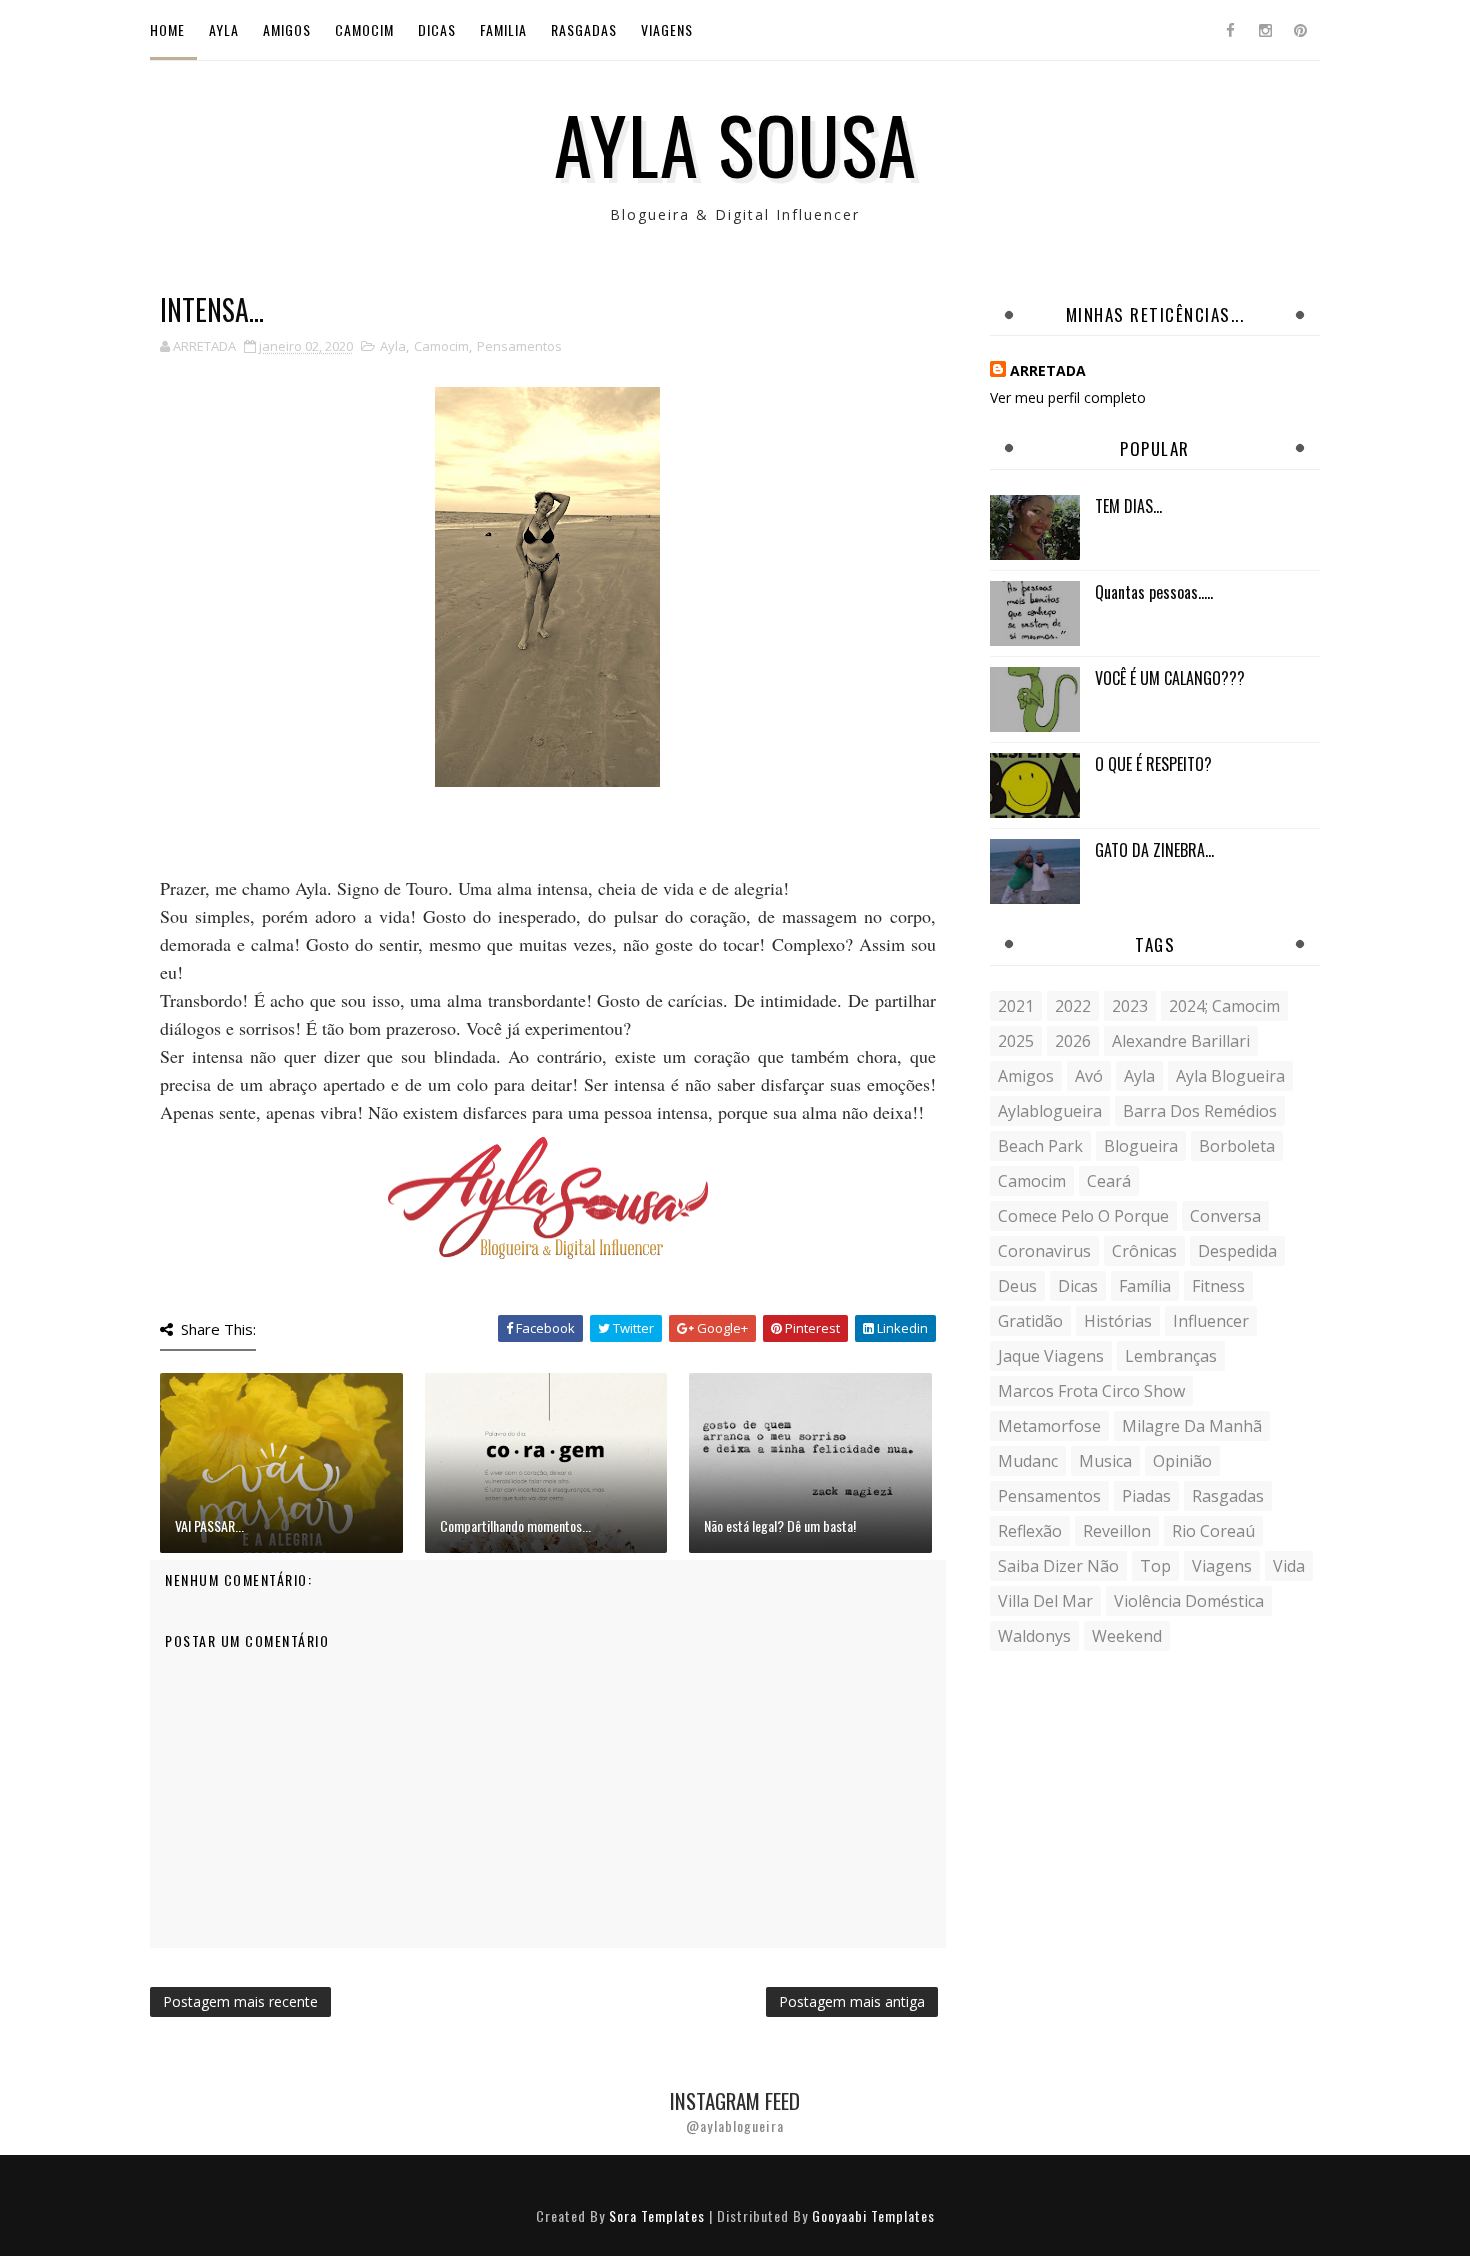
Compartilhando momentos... (515, 1525)
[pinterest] (1300, 30)
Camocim (364, 29)
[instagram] (1265, 30)
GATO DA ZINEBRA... (1154, 850)
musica (1105, 1461)
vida (1289, 1566)
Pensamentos (519, 346)
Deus (1017, 1286)
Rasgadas (584, 29)
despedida (1237, 1251)
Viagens (667, 29)
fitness (1218, 1286)
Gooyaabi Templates (873, 2215)
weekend (1127, 1636)
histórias (1118, 1321)
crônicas (1144, 1251)
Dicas (437, 29)
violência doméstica (1189, 1601)
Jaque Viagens (1051, 1356)
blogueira (1141, 1146)
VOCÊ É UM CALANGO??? (1170, 678)
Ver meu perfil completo (1068, 397)
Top (1155, 1566)
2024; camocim (1224, 1006)
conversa (1225, 1216)
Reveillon (1117, 1531)
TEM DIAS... (1128, 506)
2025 (1016, 1041)
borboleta (1237, 1146)
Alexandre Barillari (1181, 1041)
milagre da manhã (1192, 1426)
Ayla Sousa (735, 143)
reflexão (1030, 1531)
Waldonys (1034, 1636)
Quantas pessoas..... (1154, 592)
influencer (1211, 1321)
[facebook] (1230, 30)
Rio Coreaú (1213, 1531)
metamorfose (1049, 1426)
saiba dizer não (1058, 1566)
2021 (1016, 1006)
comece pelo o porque (1083, 1216)
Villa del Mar (1045, 1601)
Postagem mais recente (240, 2001)
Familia (503, 29)
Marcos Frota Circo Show (1091, 1391)
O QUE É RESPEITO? (1153, 764)
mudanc (1028, 1461)
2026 (1073, 1041)
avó (1089, 1076)
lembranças (1171, 1356)
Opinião (1182, 1461)
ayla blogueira (1230, 1076)
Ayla (224, 29)
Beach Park (1040, 1146)
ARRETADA (1048, 370)
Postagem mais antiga (852, 2001)
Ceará (1109, 1181)
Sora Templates (657, 2215)
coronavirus (1044, 1251)
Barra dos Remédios (1200, 1111)
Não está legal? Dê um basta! (780, 1525)
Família (1145, 1286)
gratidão (1030, 1321)
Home (167, 29)
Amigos (287, 29)
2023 (1130, 1006)
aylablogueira (1050, 1111)
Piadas (1146, 1496)
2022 (1073, 1006)
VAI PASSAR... (209, 1525)
